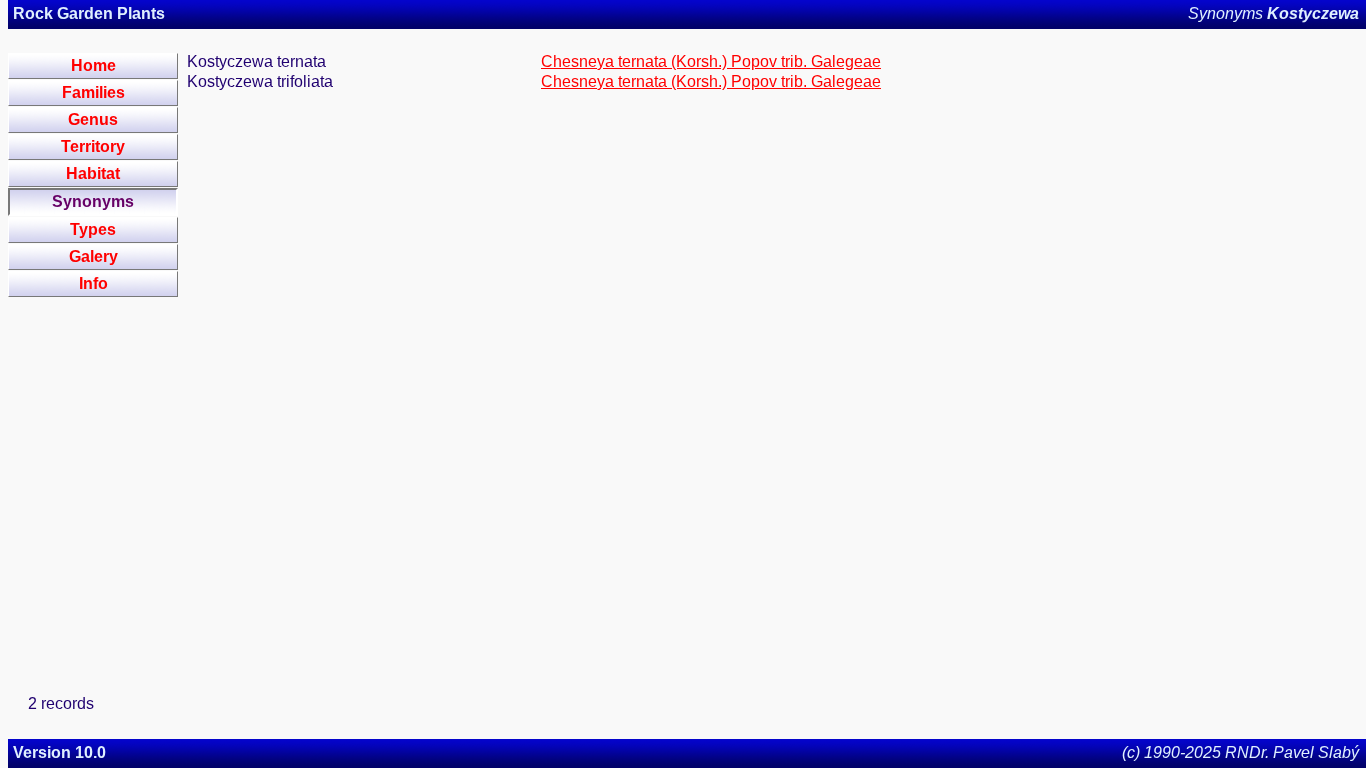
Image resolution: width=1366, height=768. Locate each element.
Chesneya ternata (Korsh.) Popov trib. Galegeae (711, 61)
